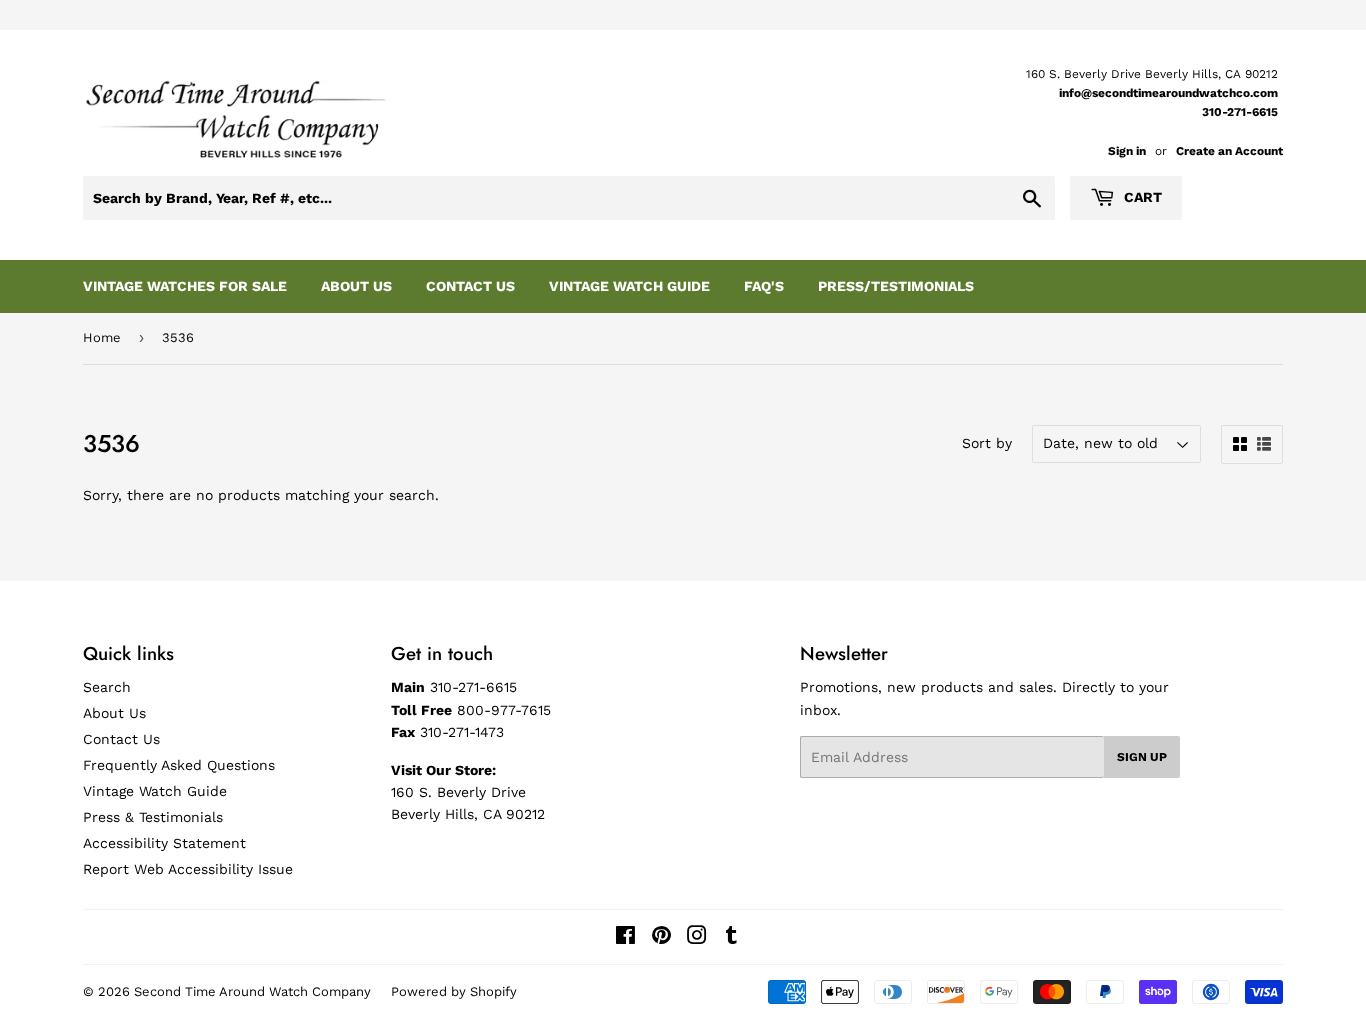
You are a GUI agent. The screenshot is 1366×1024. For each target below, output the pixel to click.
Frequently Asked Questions (179, 765)
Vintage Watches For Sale (185, 286)
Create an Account (1229, 151)
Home (102, 337)
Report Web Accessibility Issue (188, 869)
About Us (356, 286)
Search (107, 687)
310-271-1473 (462, 732)
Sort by (987, 443)
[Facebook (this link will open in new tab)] (625, 938)
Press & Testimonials (153, 817)
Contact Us (470, 286)
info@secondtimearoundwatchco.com (1168, 93)
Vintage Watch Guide (629, 286)
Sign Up (1142, 757)
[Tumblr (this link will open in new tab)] (731, 938)
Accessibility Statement (164, 843)
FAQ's (764, 286)
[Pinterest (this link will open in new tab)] (661, 938)
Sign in (1127, 151)
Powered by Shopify (454, 991)
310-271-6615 (1240, 112)
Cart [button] (1141, 197)
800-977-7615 (504, 710)
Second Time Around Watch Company (252, 991)
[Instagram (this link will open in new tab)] (697, 938)
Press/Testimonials (896, 286)
